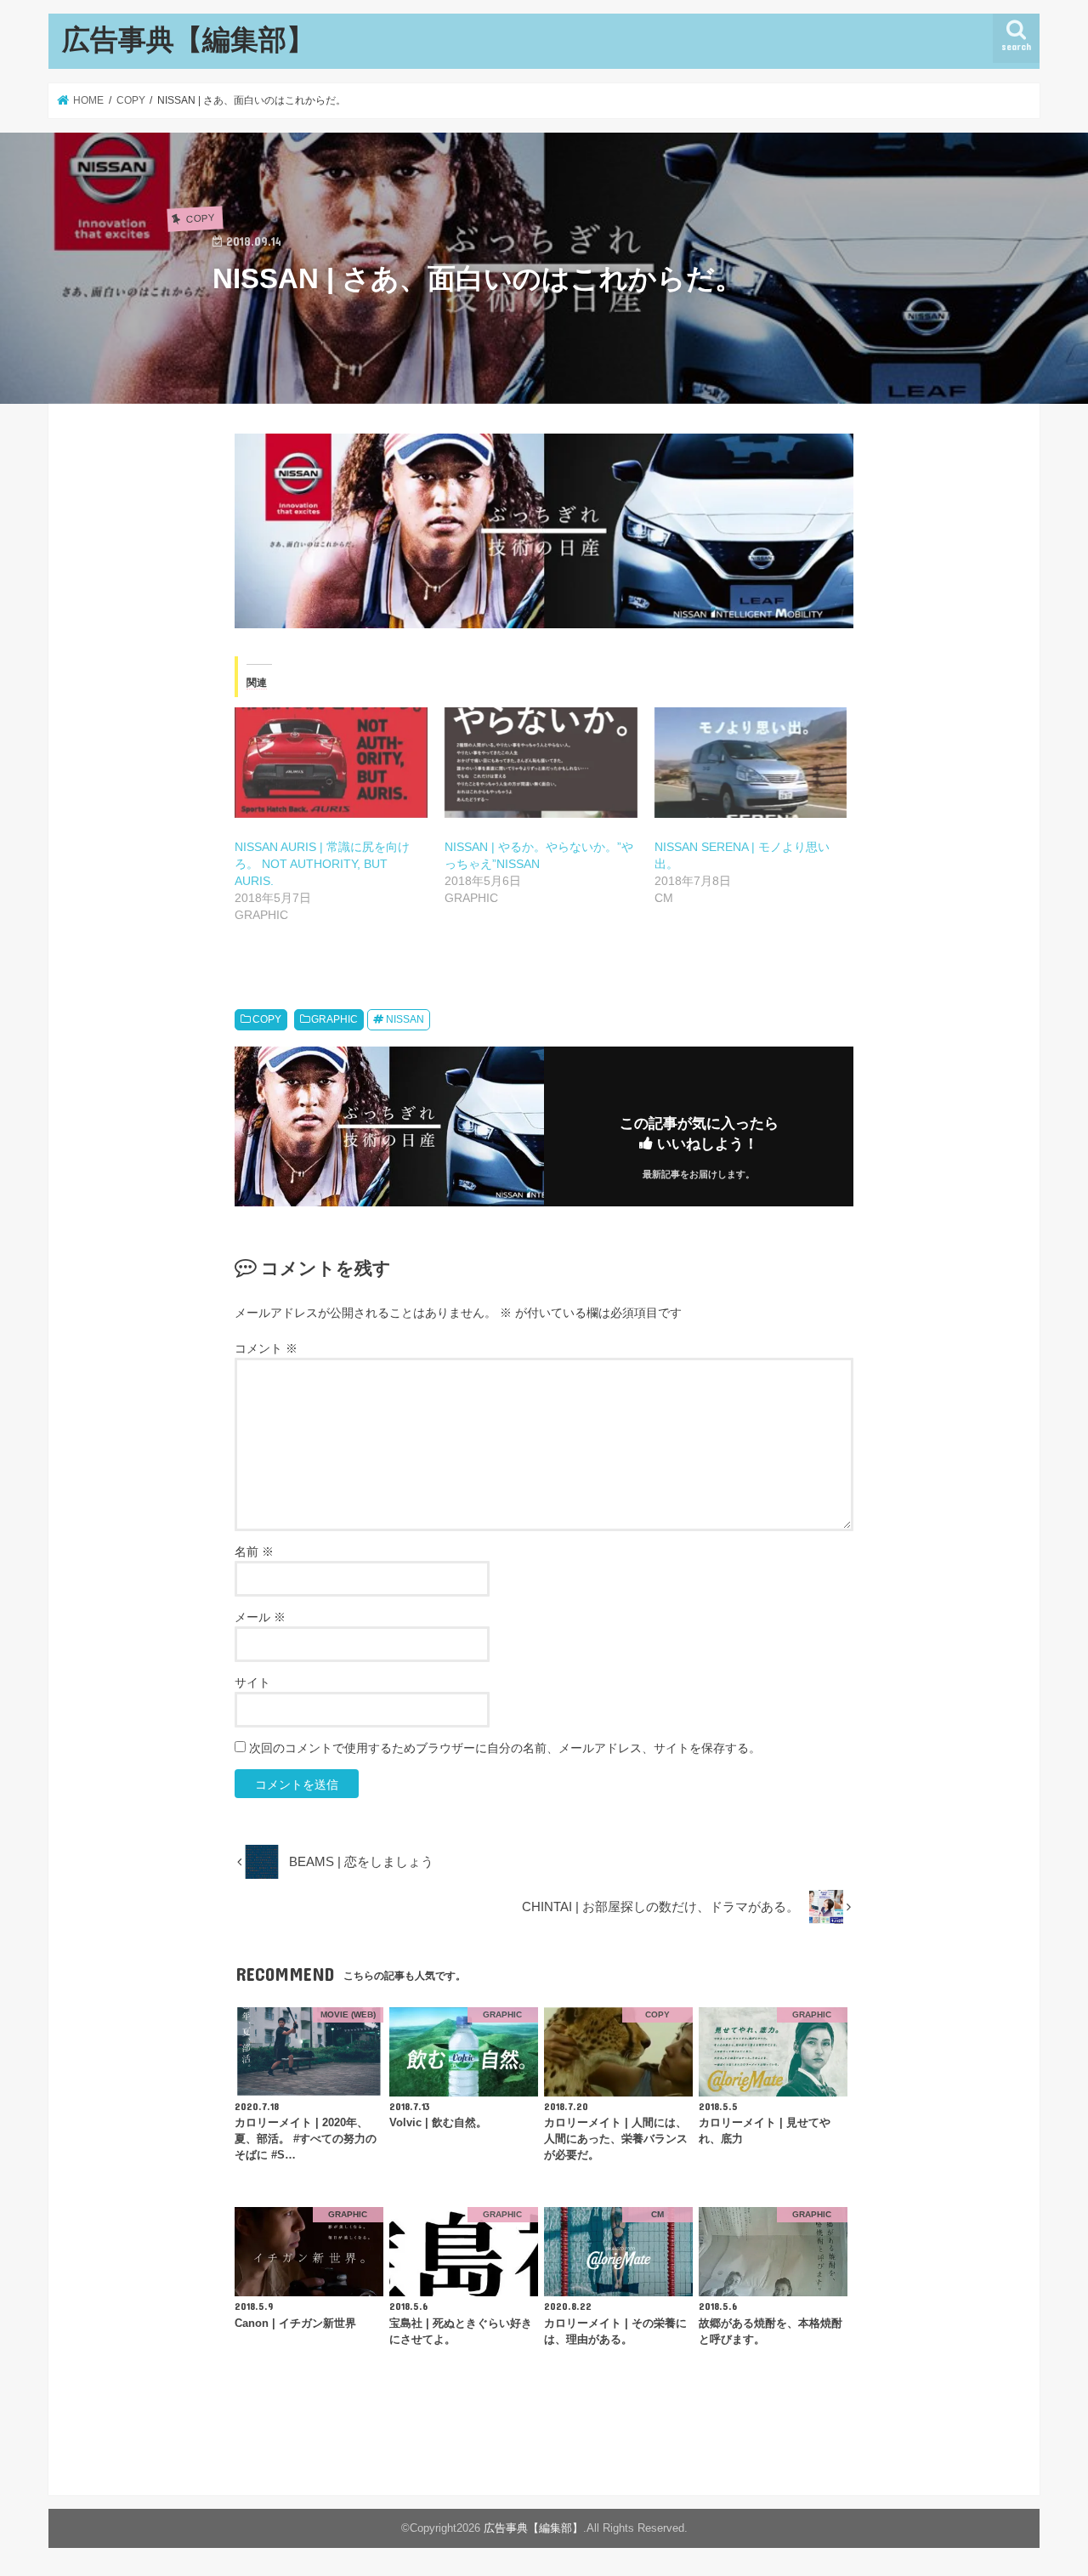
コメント (266, 1348)
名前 (254, 1552)
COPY (267, 1019)
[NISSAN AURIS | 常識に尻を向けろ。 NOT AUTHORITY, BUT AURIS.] (331, 763)
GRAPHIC (334, 1019)
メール (260, 1617)
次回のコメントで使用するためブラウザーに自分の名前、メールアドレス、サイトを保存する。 (505, 1748)
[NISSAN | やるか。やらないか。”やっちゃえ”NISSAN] (541, 763)
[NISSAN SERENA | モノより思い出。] (751, 763)
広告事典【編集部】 (188, 39)
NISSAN (405, 1019)
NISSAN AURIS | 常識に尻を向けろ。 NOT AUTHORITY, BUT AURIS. (322, 864)
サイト (252, 1682)
